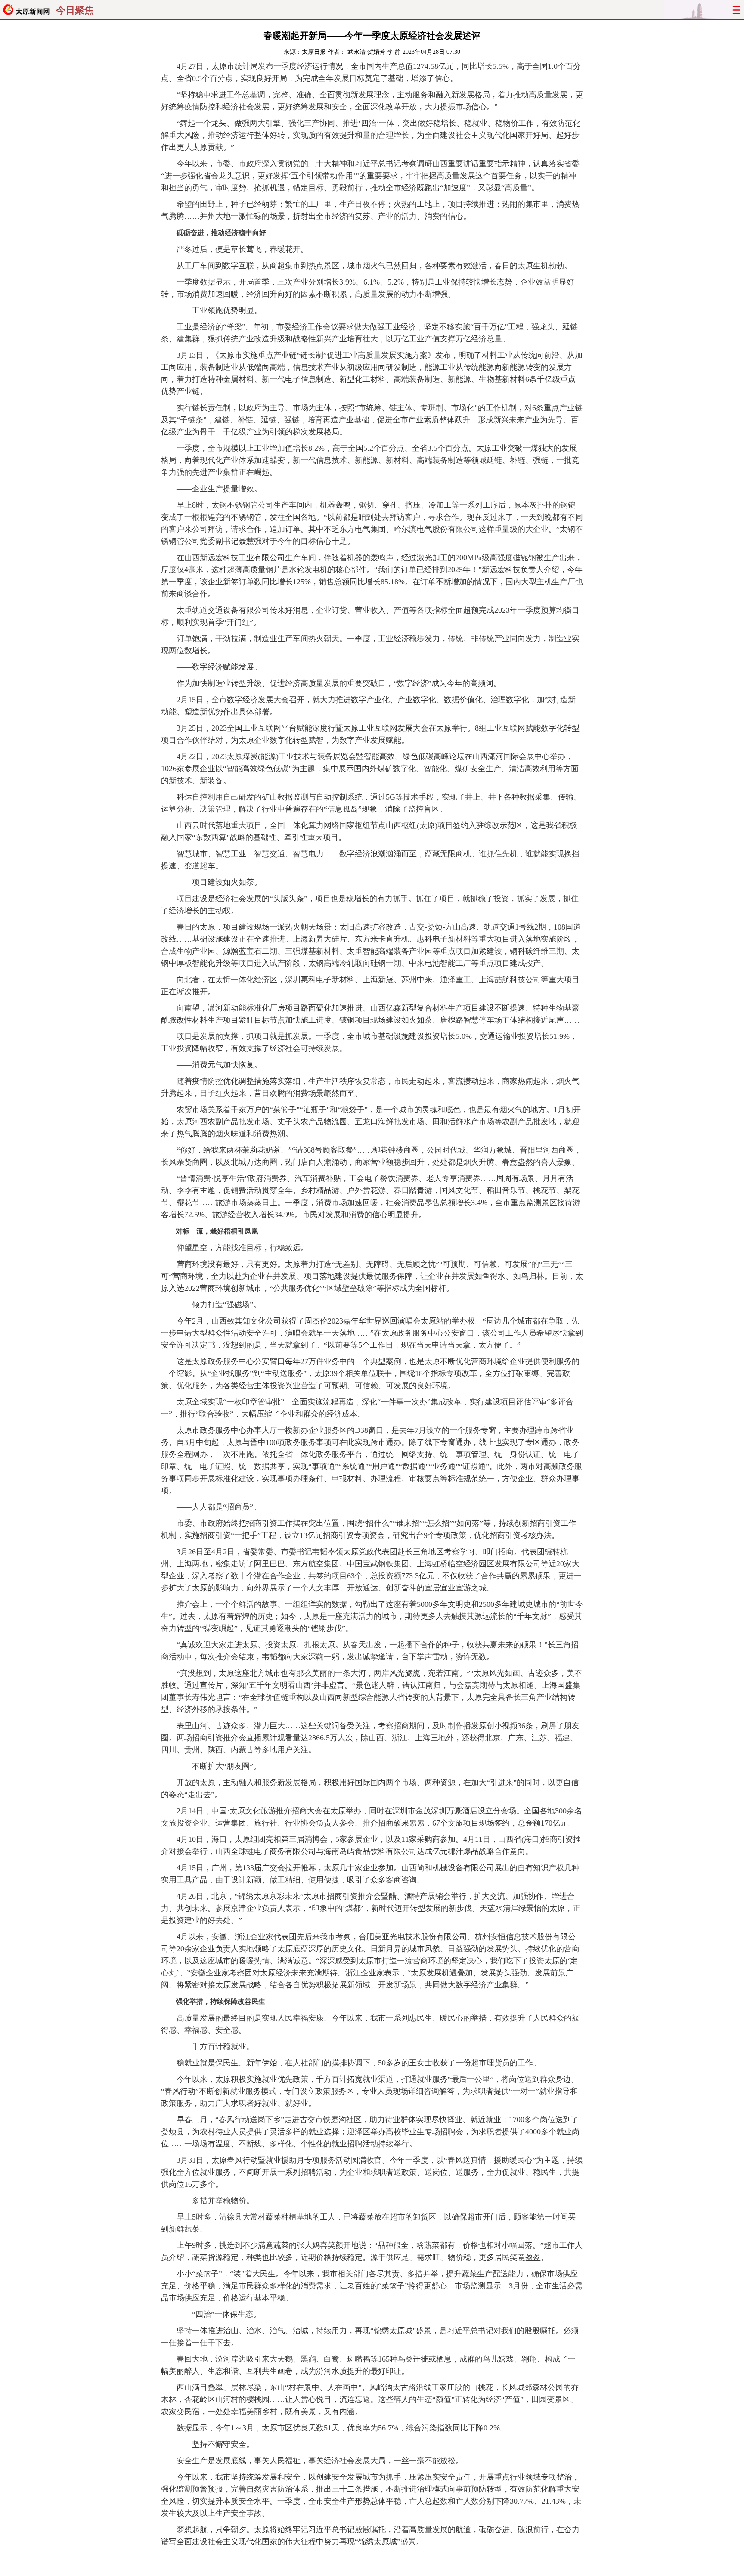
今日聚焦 (75, 10)
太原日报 (314, 52)
